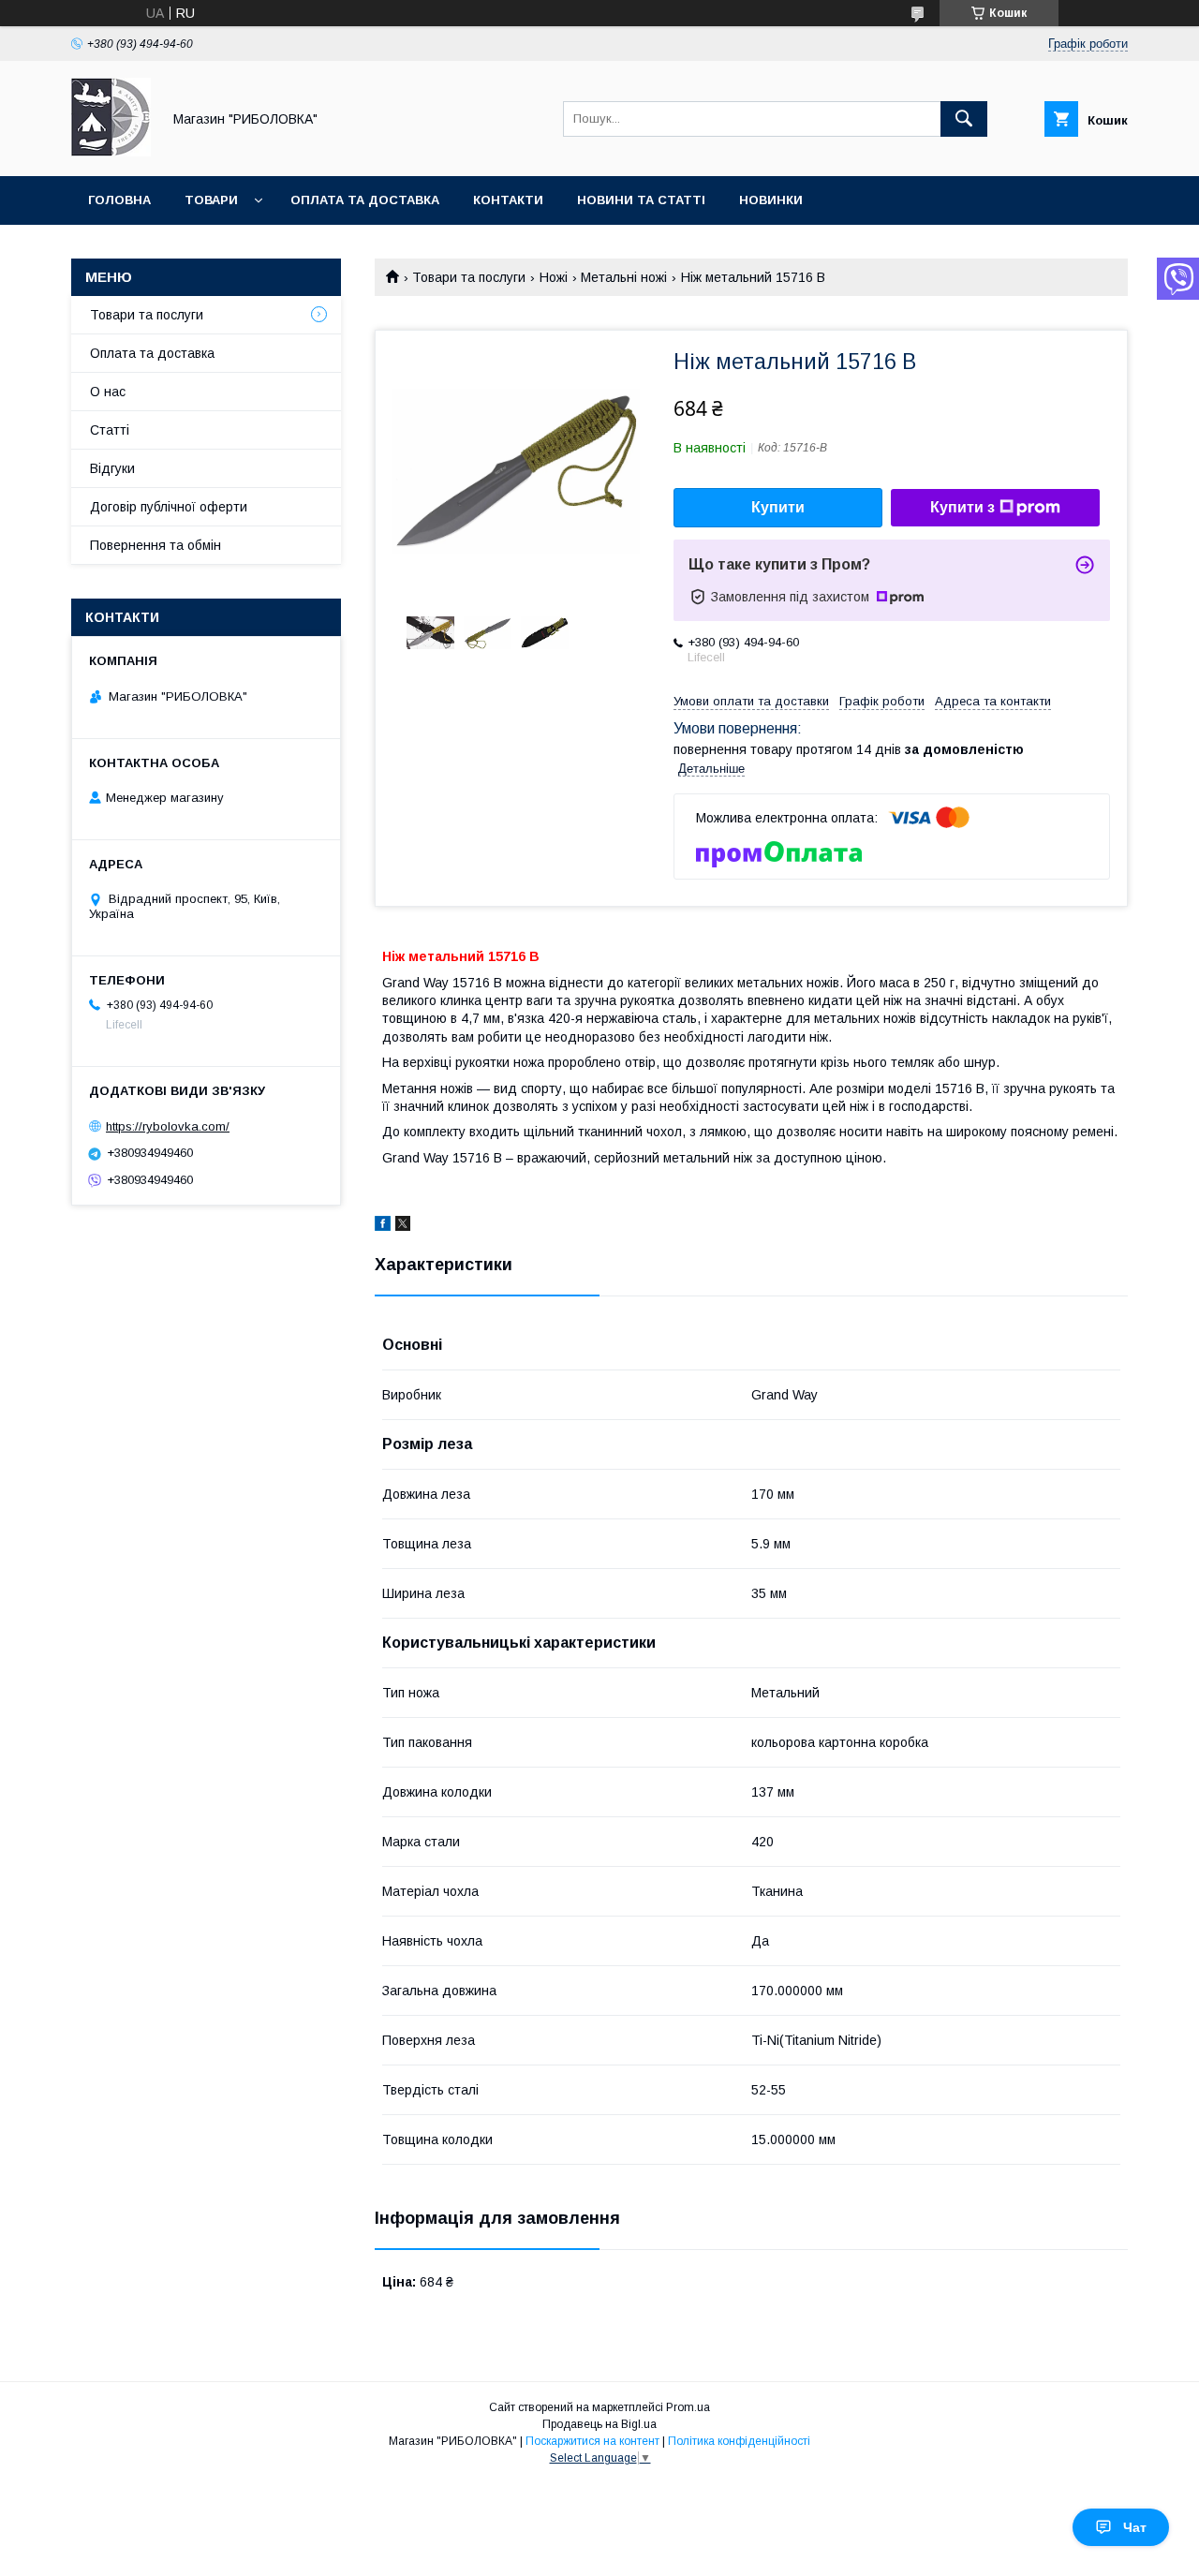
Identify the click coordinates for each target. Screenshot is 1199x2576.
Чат (1135, 2527)
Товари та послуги (469, 277)
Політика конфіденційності (739, 2441)
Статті (110, 430)
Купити (778, 507)
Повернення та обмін (155, 545)
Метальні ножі (624, 277)
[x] (403, 1226)
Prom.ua (688, 2407)
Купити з (962, 507)
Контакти (508, 200)
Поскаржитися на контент (592, 2441)
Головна (119, 200)
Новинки (771, 200)
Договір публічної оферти (169, 507)
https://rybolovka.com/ (168, 1126)
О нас (108, 392)
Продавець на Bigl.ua (599, 2424)
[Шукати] (964, 119)
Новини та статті (641, 200)
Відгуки (112, 468)
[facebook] (383, 1226)
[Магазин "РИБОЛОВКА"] (111, 152)
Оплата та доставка (365, 200)
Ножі (554, 277)
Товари (211, 200)
